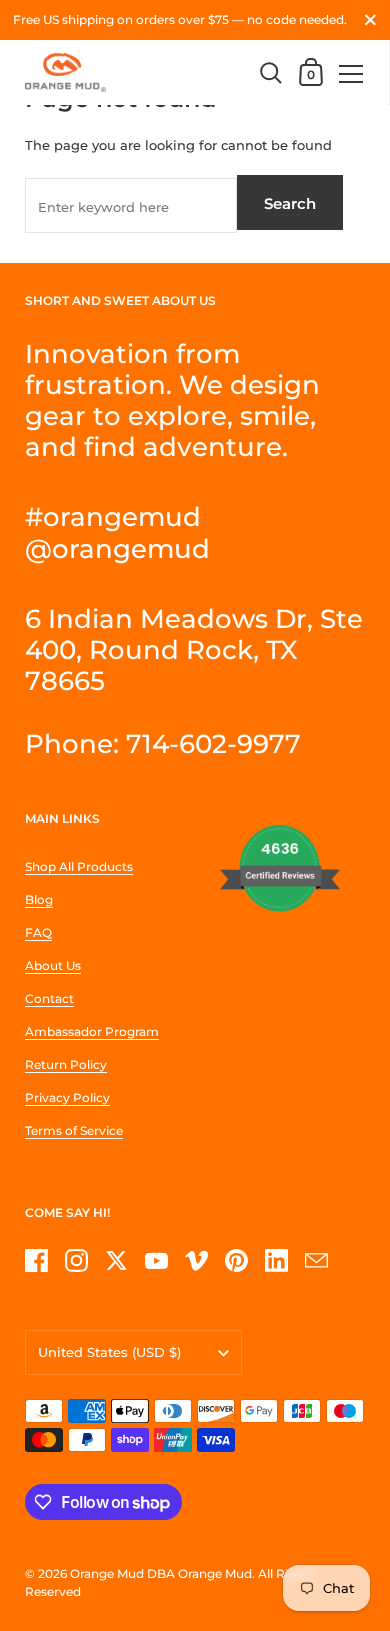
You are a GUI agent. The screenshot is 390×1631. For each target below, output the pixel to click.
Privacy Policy (67, 1097)
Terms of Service (74, 1130)
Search (290, 203)
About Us (53, 965)
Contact (49, 998)
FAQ (38, 932)
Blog (39, 899)
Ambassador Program (92, 1031)
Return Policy (66, 1064)
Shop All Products (79, 866)
